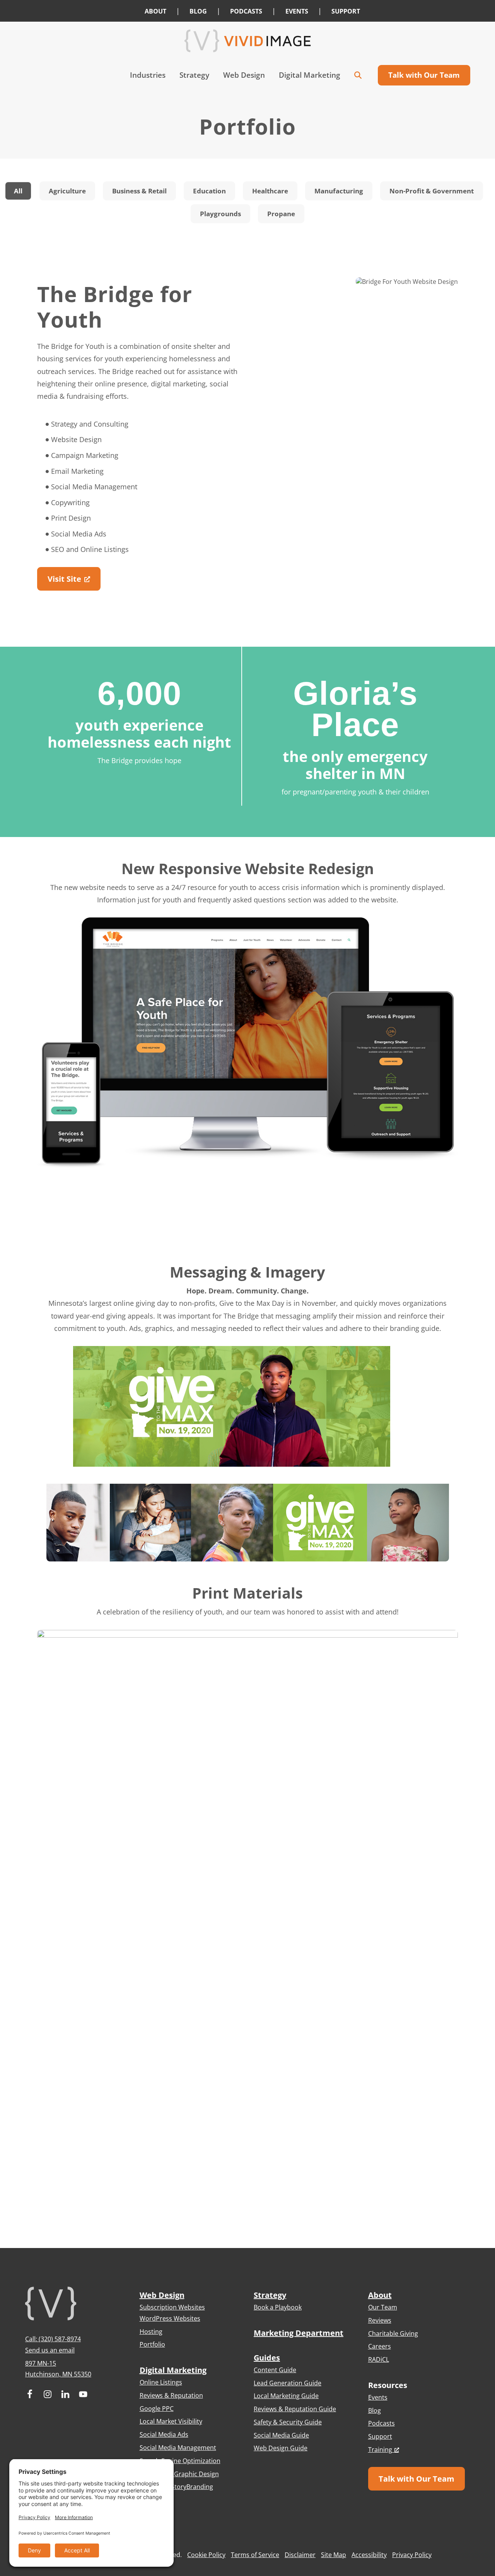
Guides (267, 2358)
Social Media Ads (164, 2434)
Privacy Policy (412, 2555)
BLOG (198, 11)
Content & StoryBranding (176, 2487)
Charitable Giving (393, 2333)
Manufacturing (339, 191)
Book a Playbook (278, 2307)
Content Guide (275, 2370)
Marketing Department (299, 2333)
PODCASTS (246, 11)
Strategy (270, 2295)
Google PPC (157, 2409)
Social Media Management (178, 2448)
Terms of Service (255, 2555)
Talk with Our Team (416, 2479)
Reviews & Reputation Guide (295, 2409)
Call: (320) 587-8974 (53, 2339)
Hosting (151, 2332)
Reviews (380, 2320)
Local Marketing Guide (286, 2396)
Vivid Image (247, 41)
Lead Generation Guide (288, 2383)
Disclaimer (300, 2555)
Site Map (334, 2555)
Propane (281, 214)
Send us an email (50, 2350)
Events (378, 2397)
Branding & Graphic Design (179, 2474)
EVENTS (297, 11)
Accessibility (369, 2555)
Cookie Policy (206, 2555)
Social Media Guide (281, 2435)
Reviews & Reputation (171, 2395)
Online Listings (161, 2382)
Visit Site (64, 579)
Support (380, 2436)
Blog (375, 2410)
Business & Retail (139, 191)
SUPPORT (346, 11)
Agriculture (67, 191)
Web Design (162, 2295)
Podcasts (381, 2423)
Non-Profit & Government (432, 191)
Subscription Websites (172, 2307)
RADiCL (379, 2359)
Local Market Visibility (171, 2421)
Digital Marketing (173, 2370)
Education (209, 191)
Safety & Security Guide (288, 2422)
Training (380, 2450)
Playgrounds (220, 214)
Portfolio (152, 2344)
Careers (380, 2346)
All (18, 191)
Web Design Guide (281, 2448)
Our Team (383, 2307)
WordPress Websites (170, 2318)
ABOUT (155, 11)
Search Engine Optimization (180, 2461)
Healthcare (270, 191)
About (380, 2295)
